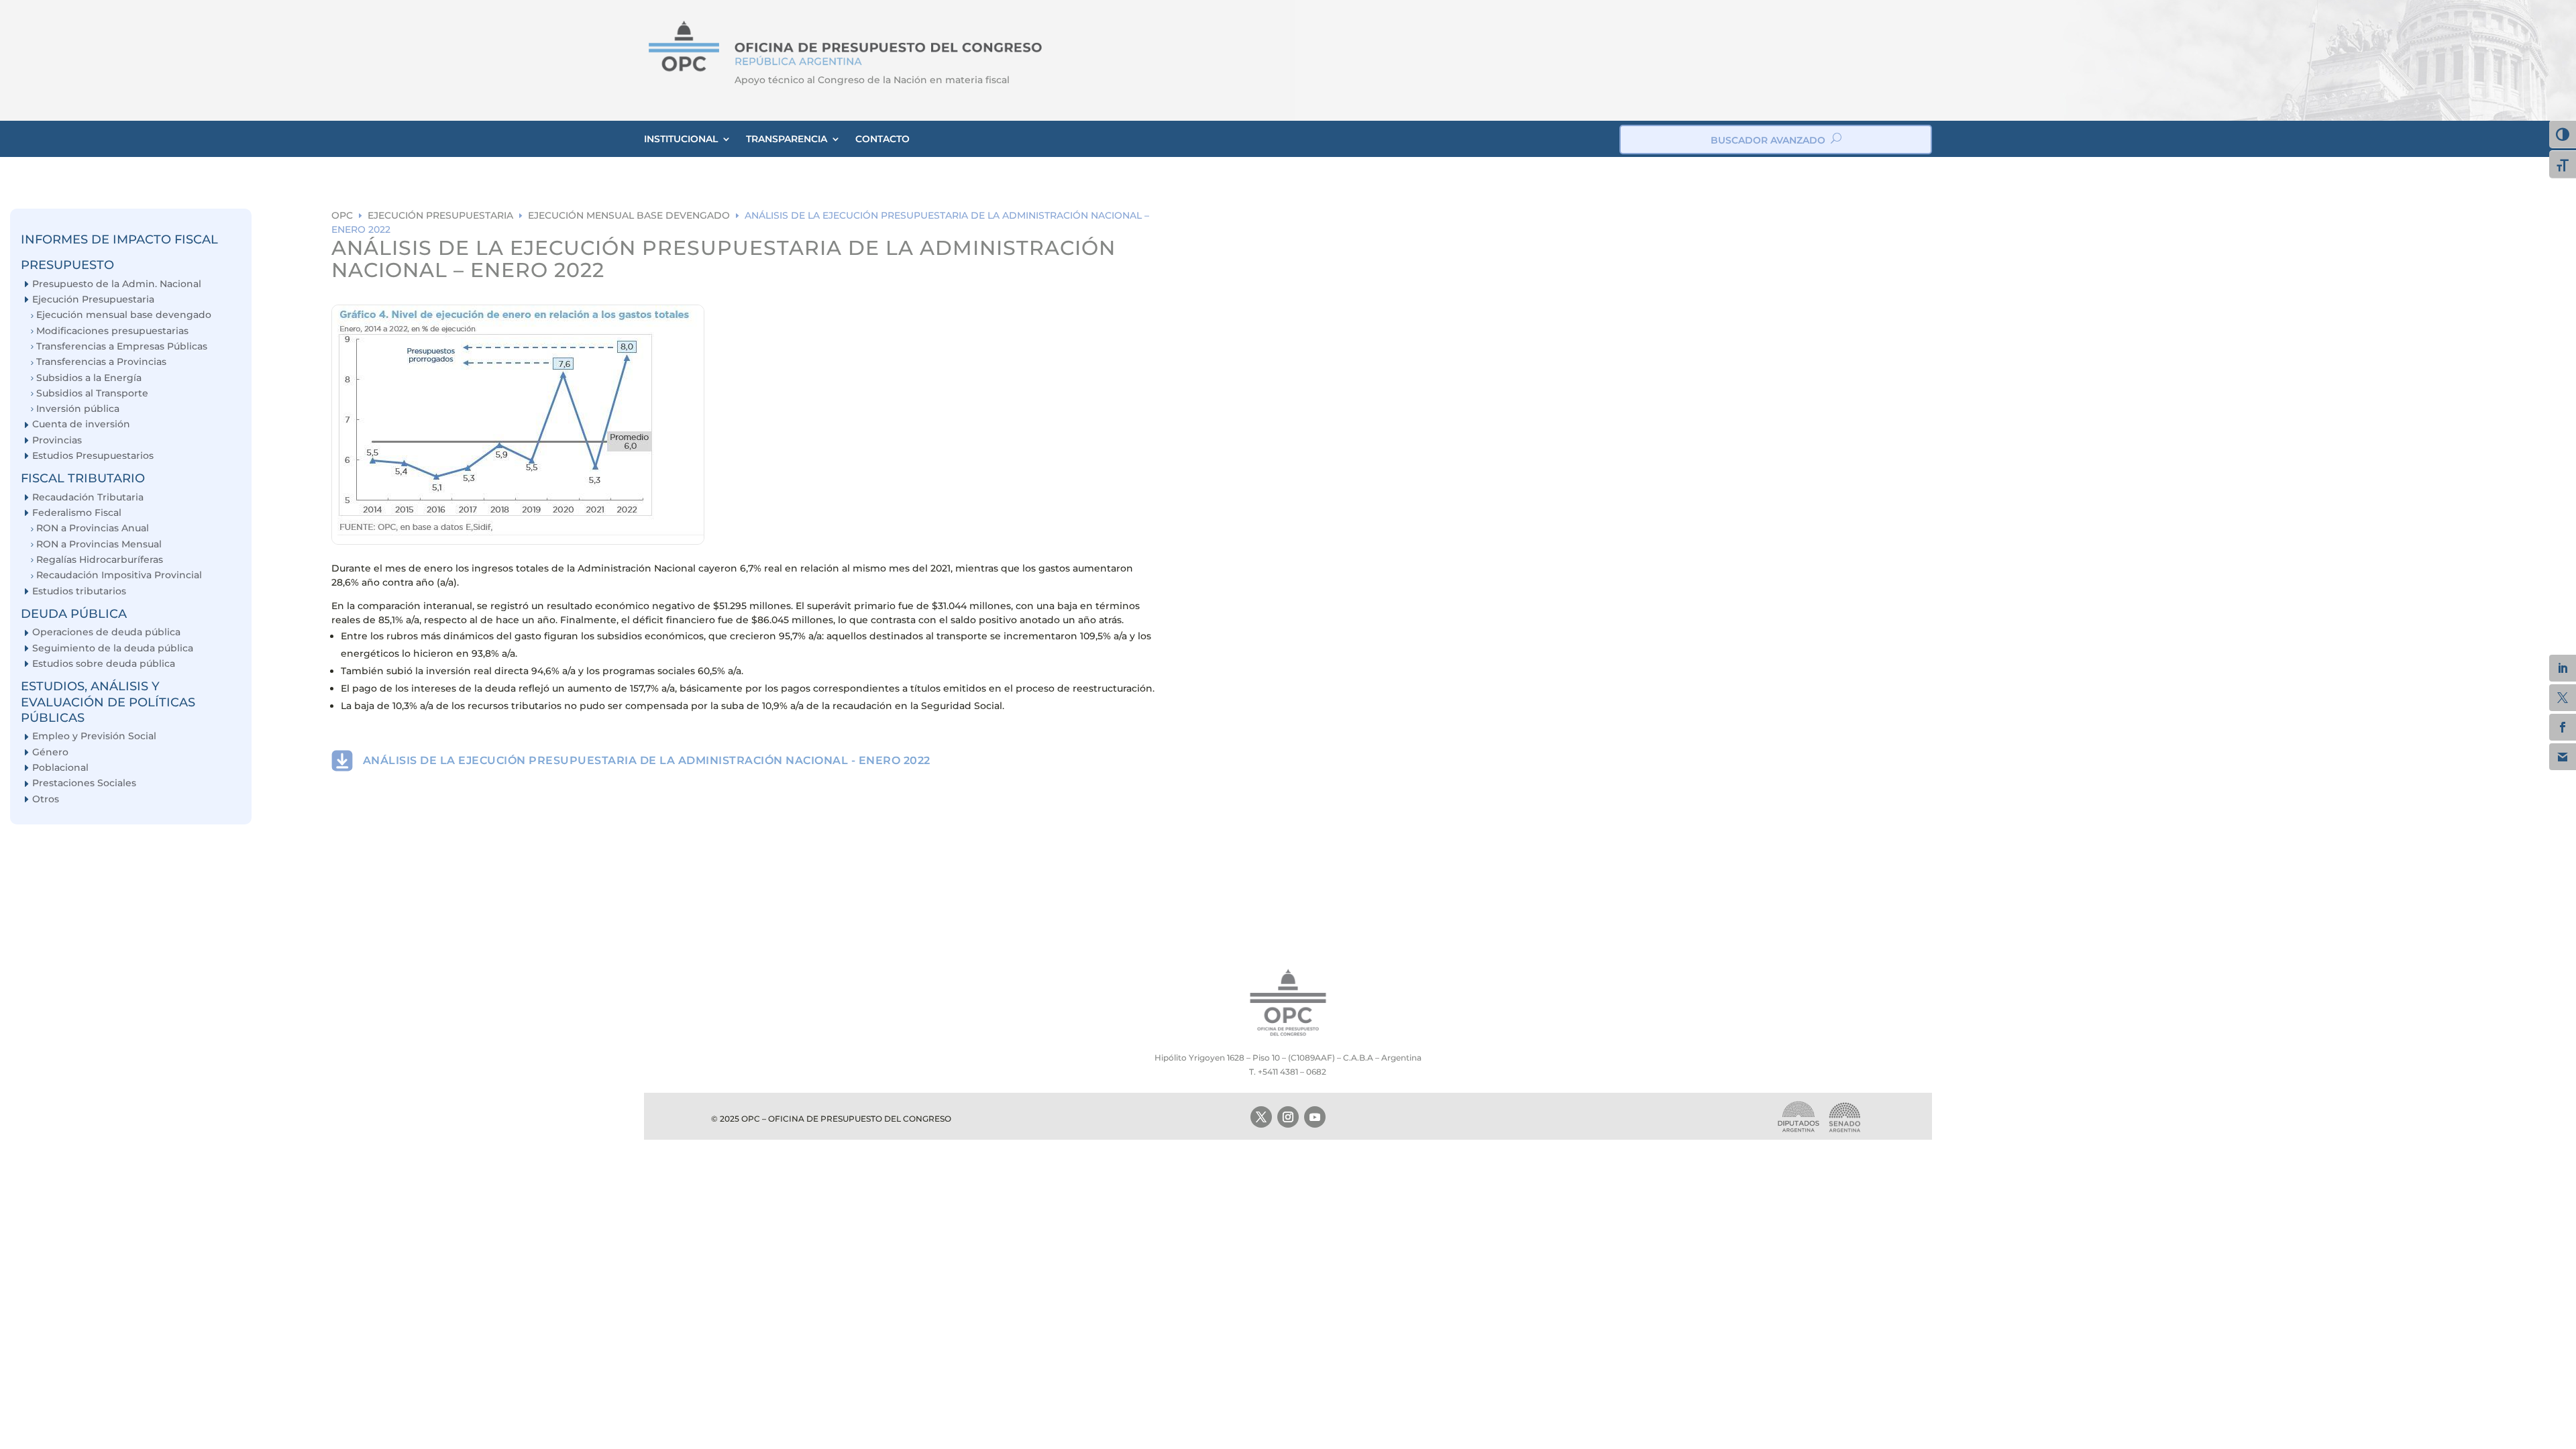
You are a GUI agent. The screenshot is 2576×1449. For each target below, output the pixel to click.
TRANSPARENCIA (787, 139)
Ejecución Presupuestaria (93, 300)
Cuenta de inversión (81, 424)
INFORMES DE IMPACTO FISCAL (119, 239)
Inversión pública (78, 409)
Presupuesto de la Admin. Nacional (117, 284)
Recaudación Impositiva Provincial (119, 575)
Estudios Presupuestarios (93, 456)
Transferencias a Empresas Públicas (122, 346)
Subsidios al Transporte (92, 393)
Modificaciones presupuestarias (112, 331)
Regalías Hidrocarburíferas (100, 560)
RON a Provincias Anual (93, 528)
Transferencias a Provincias (101, 362)
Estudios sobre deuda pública (104, 664)
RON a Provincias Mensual (99, 544)
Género (50, 752)
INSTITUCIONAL (681, 139)
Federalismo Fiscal (77, 513)
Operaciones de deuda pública (106, 632)
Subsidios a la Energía (89, 378)
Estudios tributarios (79, 591)
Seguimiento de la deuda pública (113, 648)
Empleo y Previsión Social (94, 736)
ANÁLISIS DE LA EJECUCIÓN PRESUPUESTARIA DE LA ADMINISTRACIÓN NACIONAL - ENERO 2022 (647, 760)
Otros (46, 799)
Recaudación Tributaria (88, 497)
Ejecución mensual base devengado (124, 315)
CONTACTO (882, 139)
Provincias (57, 440)
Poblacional (60, 768)
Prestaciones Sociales (84, 783)
